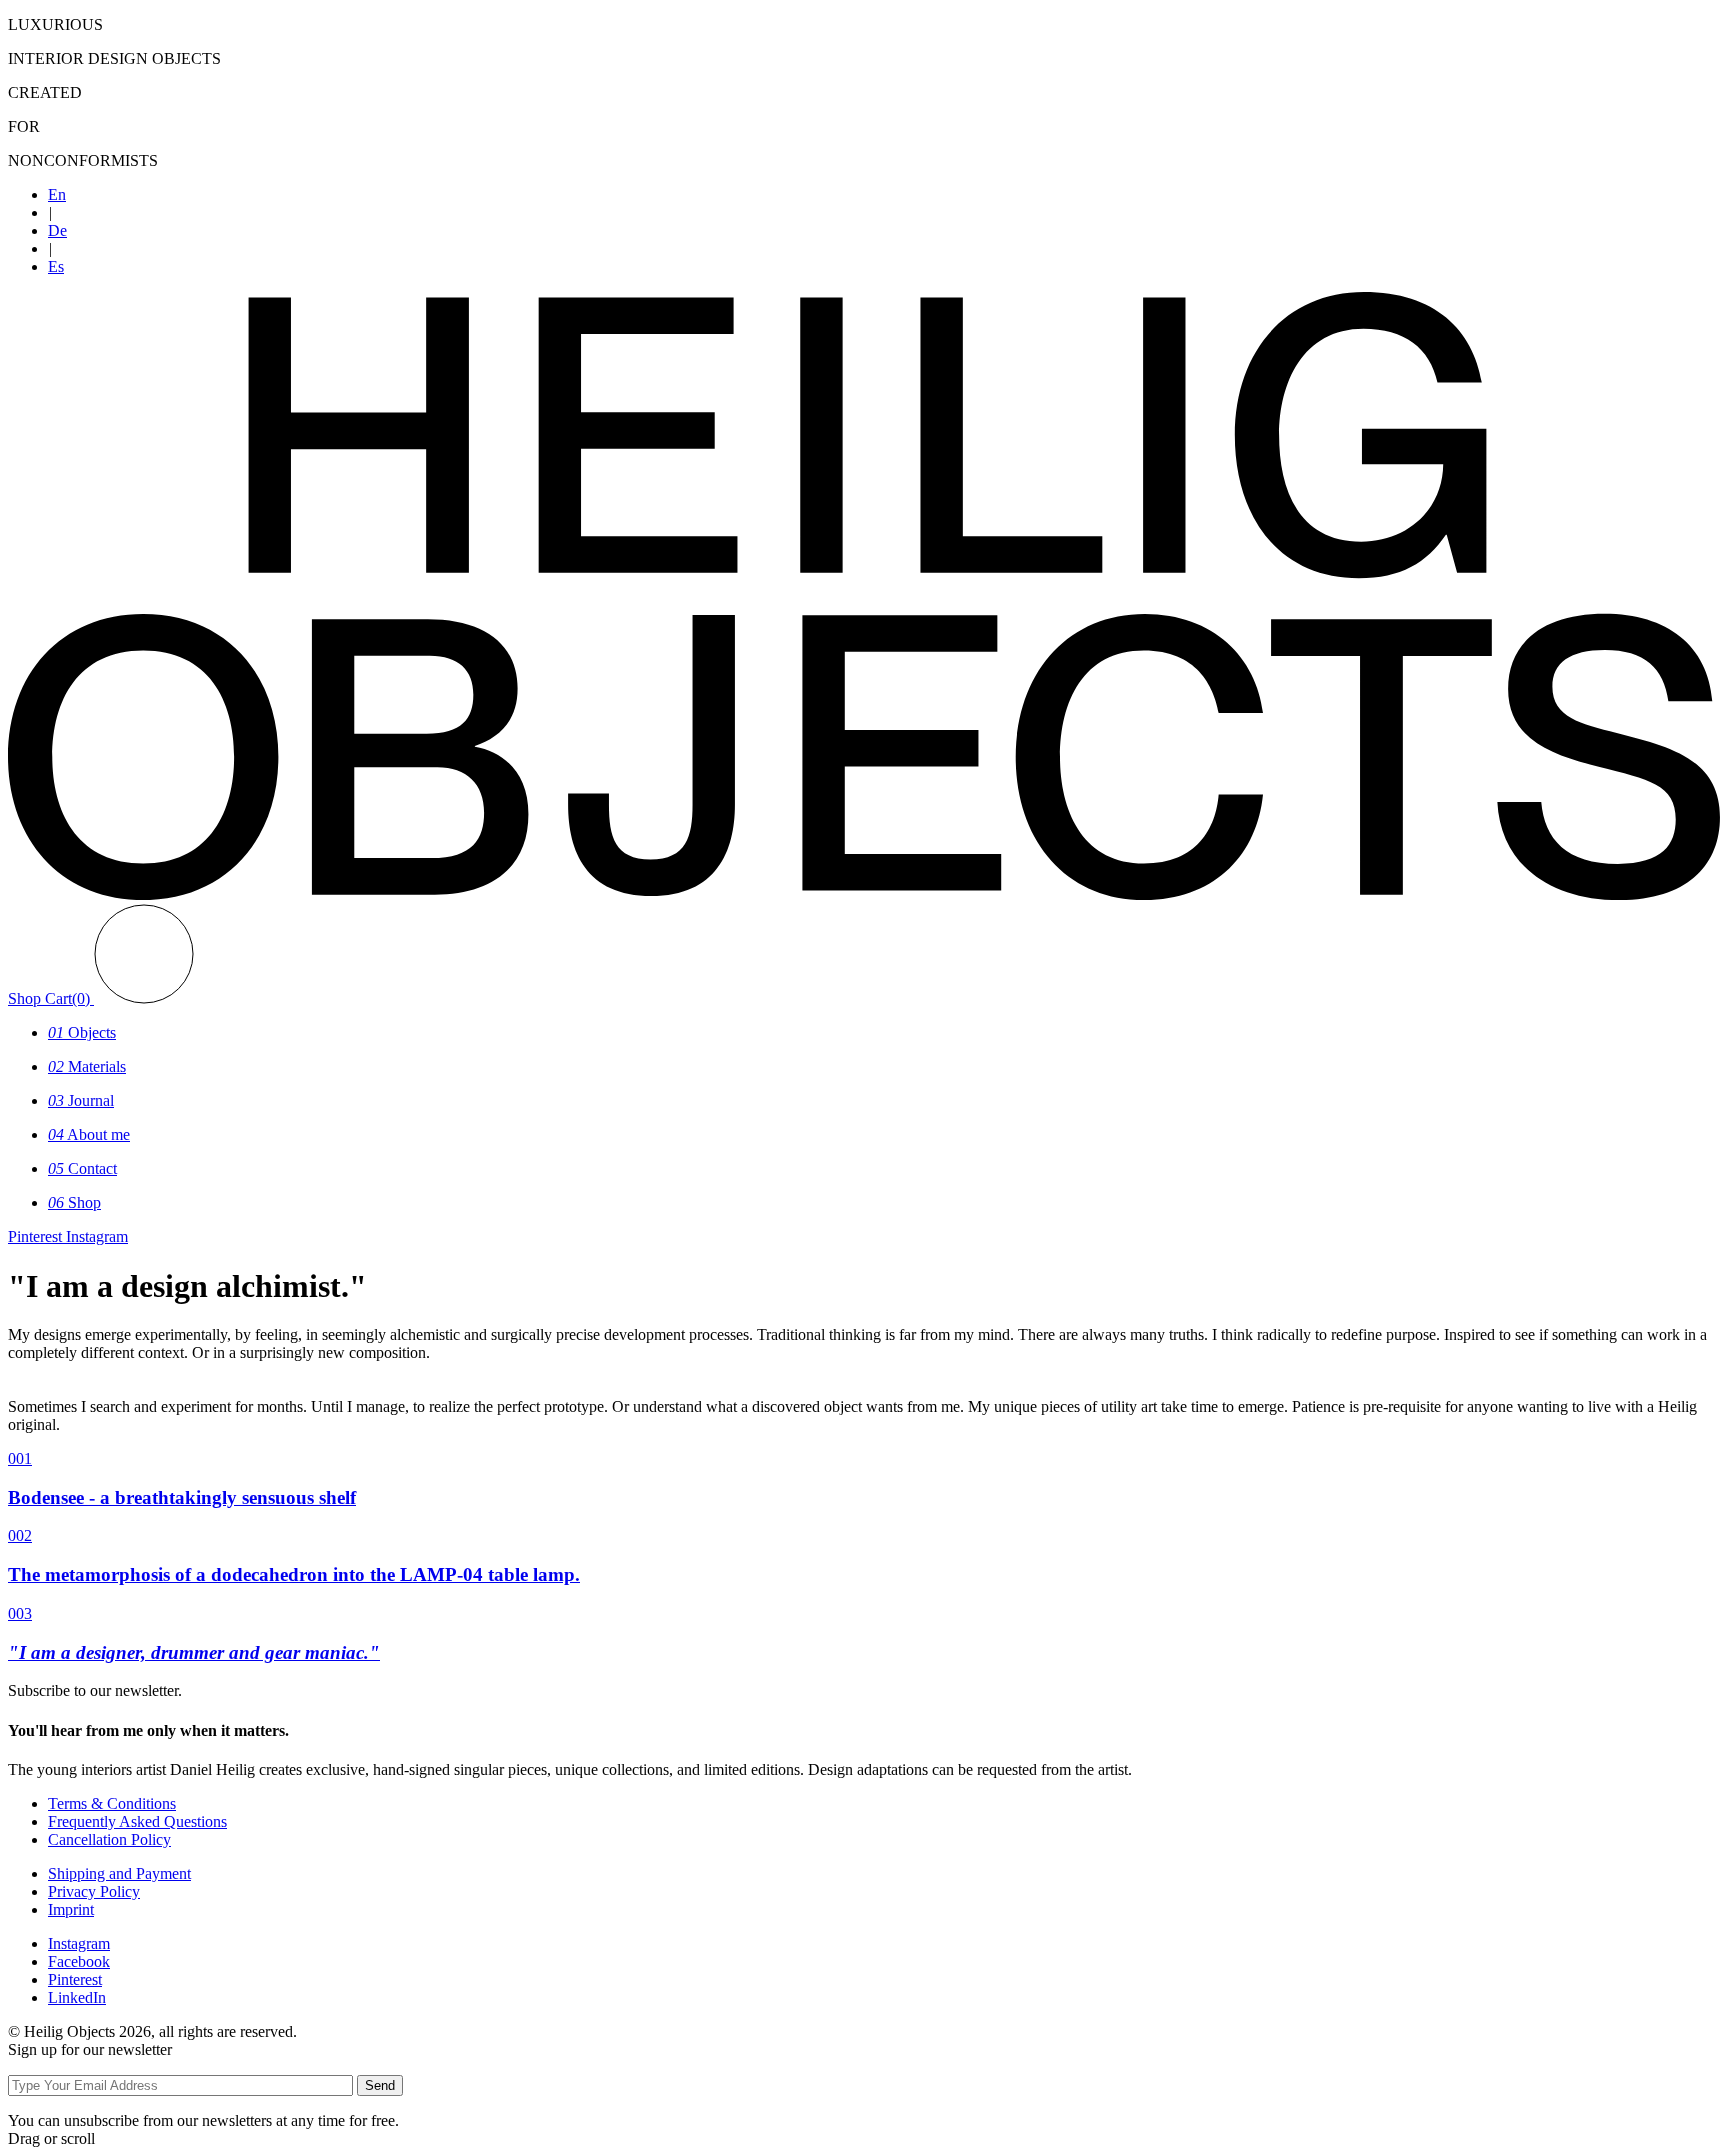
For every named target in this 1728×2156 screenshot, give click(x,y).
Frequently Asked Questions (137, 1821)
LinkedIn (77, 1997)
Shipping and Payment (119, 1873)
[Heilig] (864, 894)
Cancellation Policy (109, 1839)
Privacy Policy (94, 1891)
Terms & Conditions (112, 1803)
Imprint (71, 1909)
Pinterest (75, 1979)
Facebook (79, 1961)
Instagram (79, 1943)
